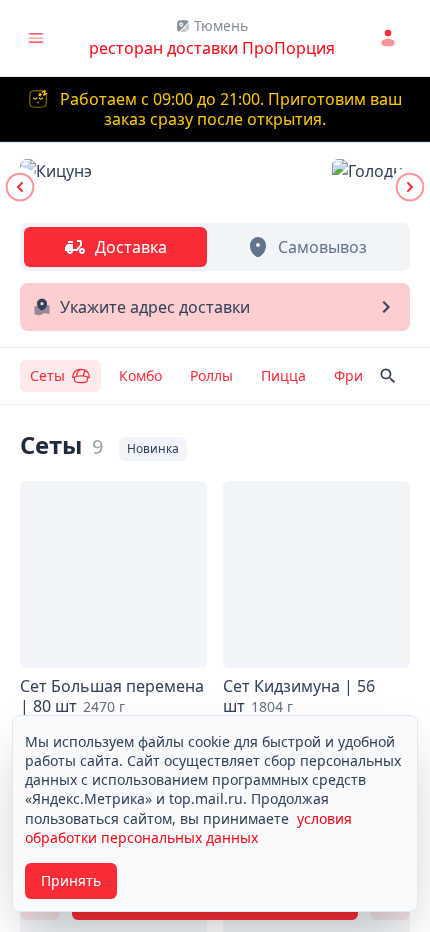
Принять (71, 880)
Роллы (211, 375)
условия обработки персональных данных (188, 828)
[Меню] (36, 38)
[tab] (115, 247)
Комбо (140, 375)
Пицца (283, 375)
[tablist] (215, 247)
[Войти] (391, 38)
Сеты (47, 375)
